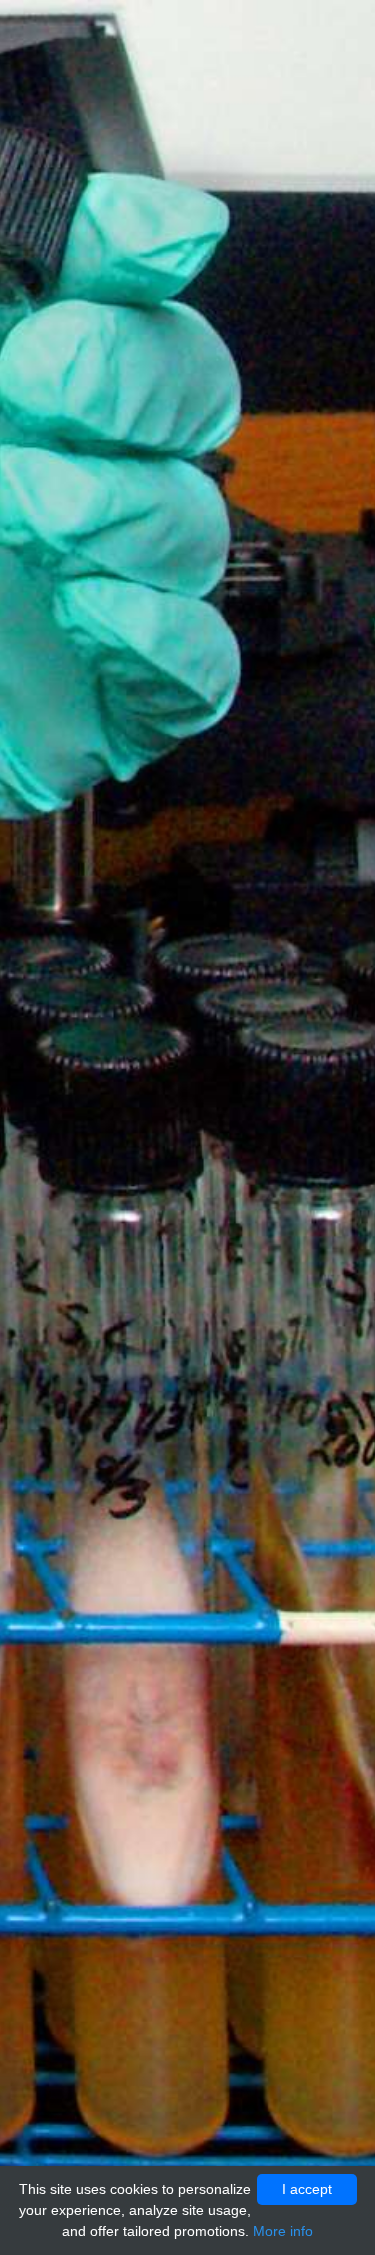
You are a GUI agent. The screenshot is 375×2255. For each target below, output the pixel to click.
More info (283, 2231)
